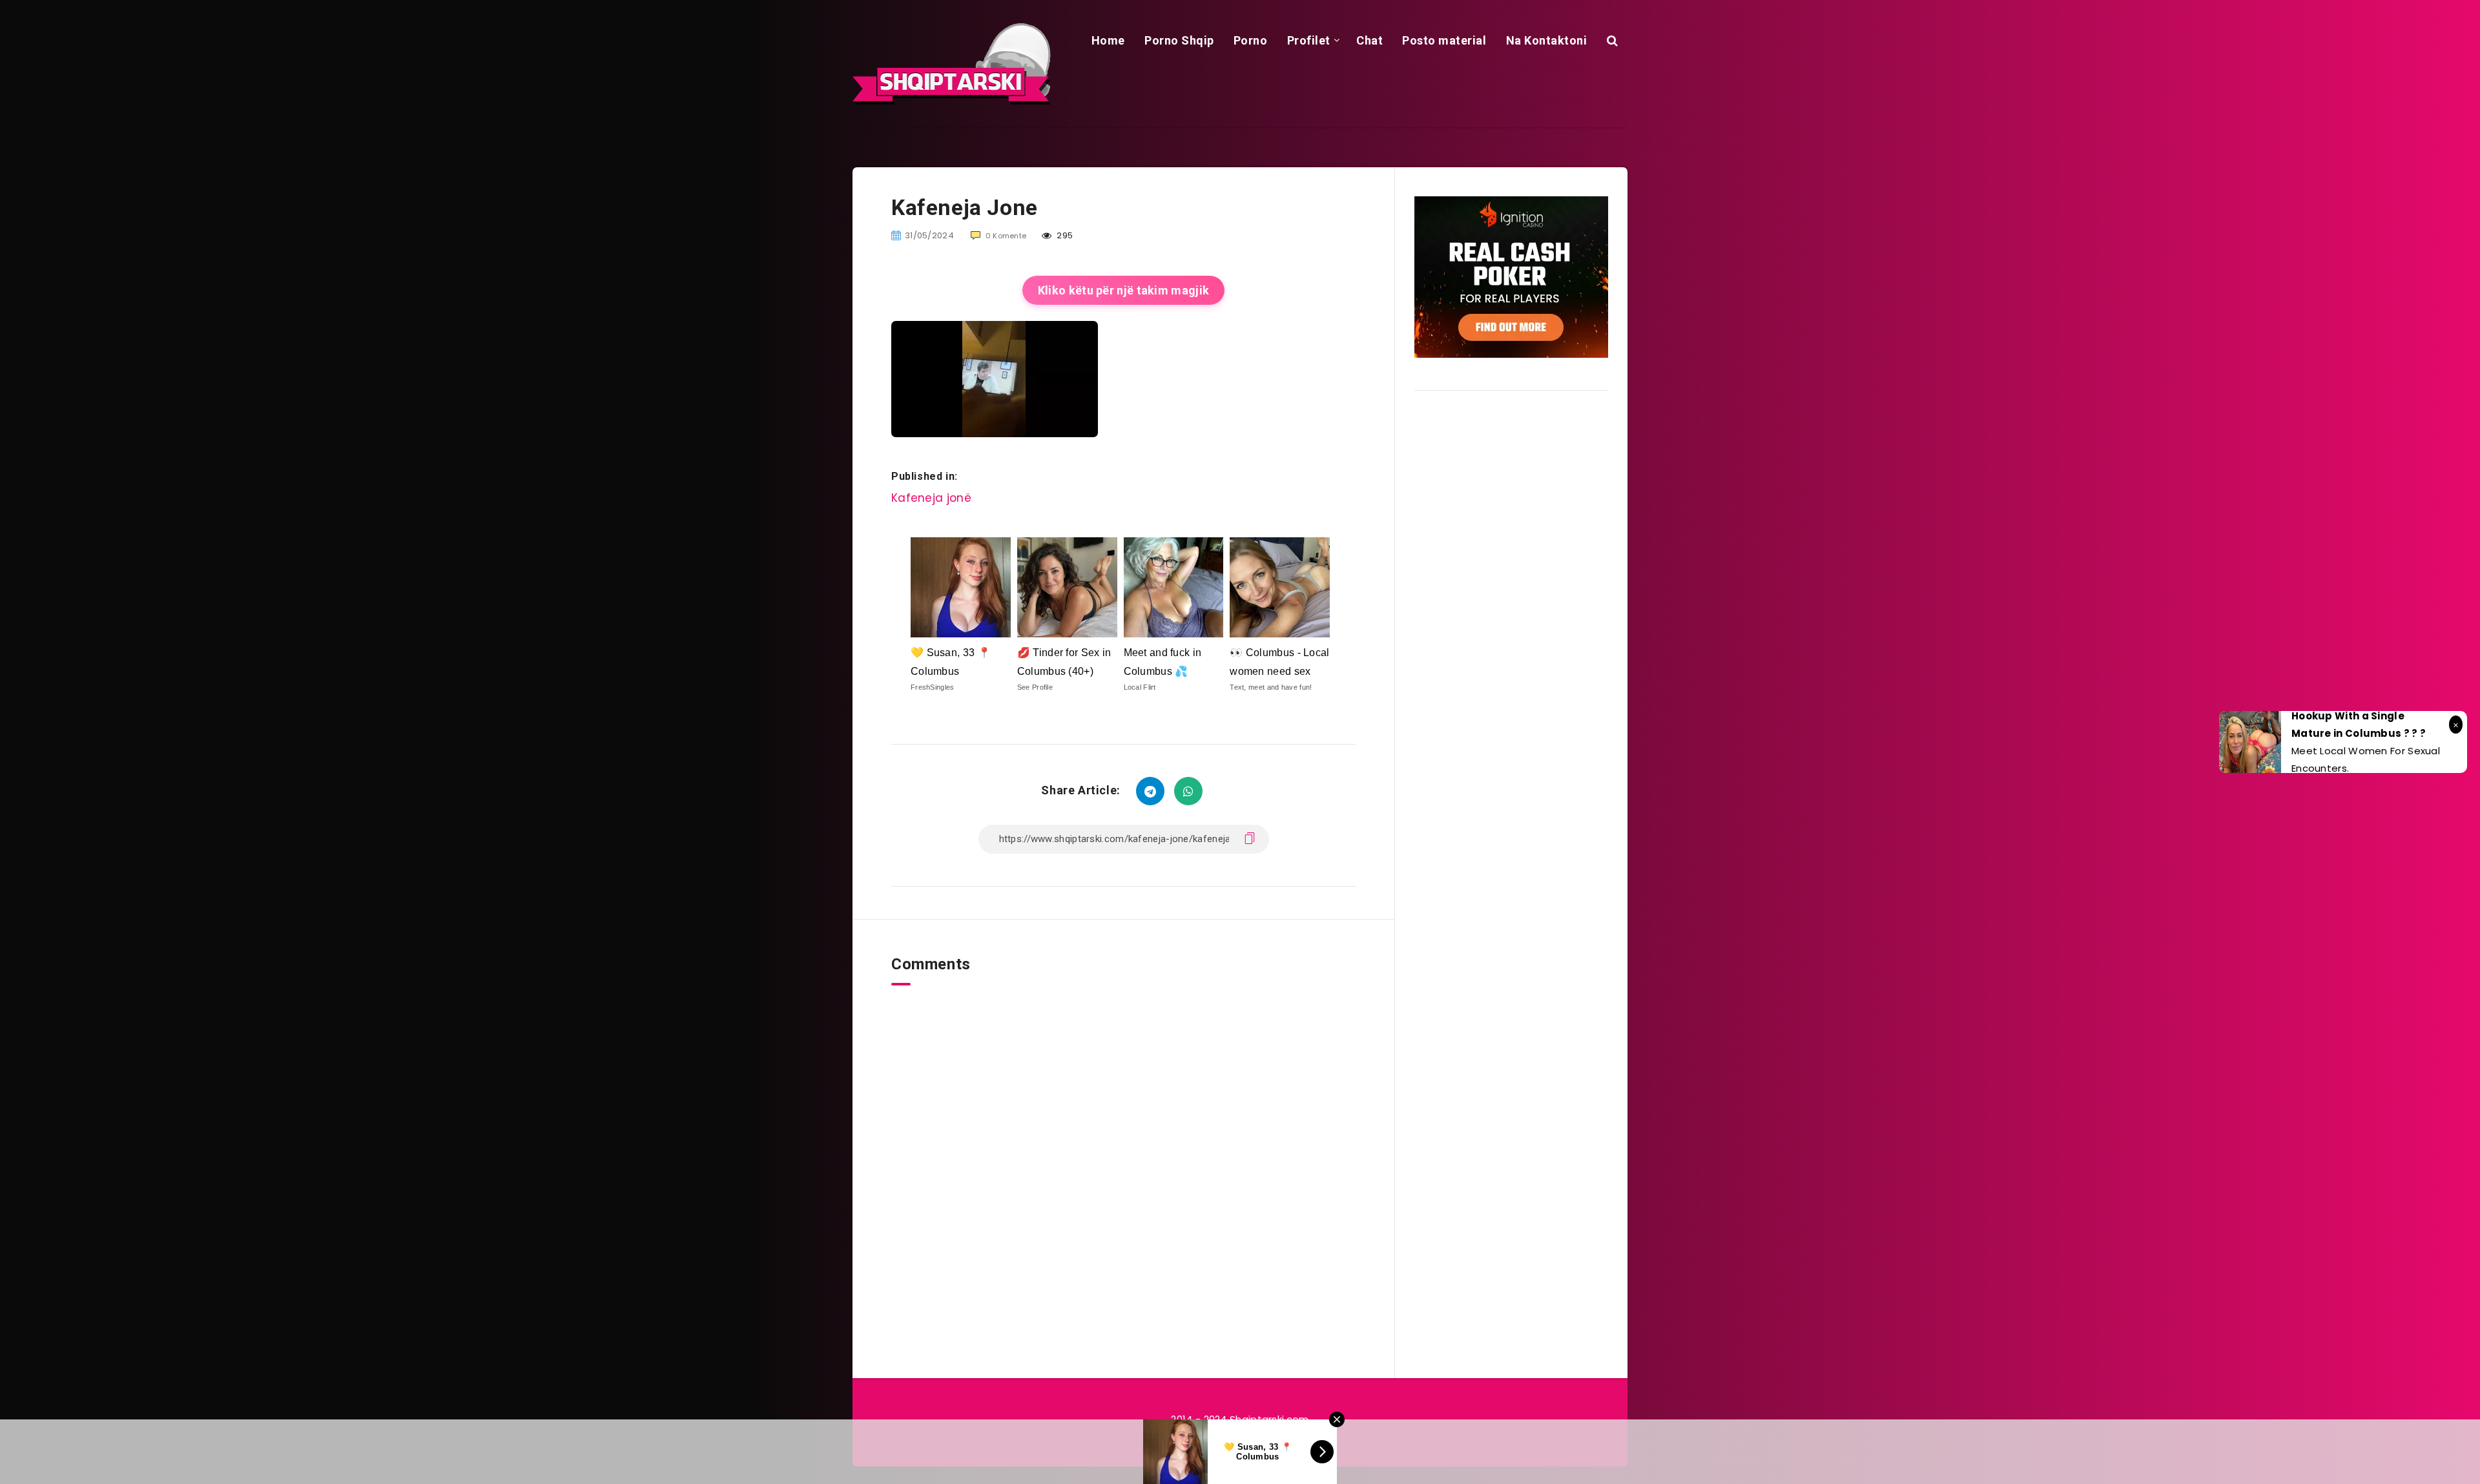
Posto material (1444, 40)
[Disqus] (1123, 1147)
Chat (1369, 40)
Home (1108, 40)
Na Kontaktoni (1547, 40)
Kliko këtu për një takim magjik (1123, 290)
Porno (1251, 40)
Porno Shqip (1179, 40)
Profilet (1309, 40)
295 (1064, 235)
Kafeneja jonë (931, 498)
